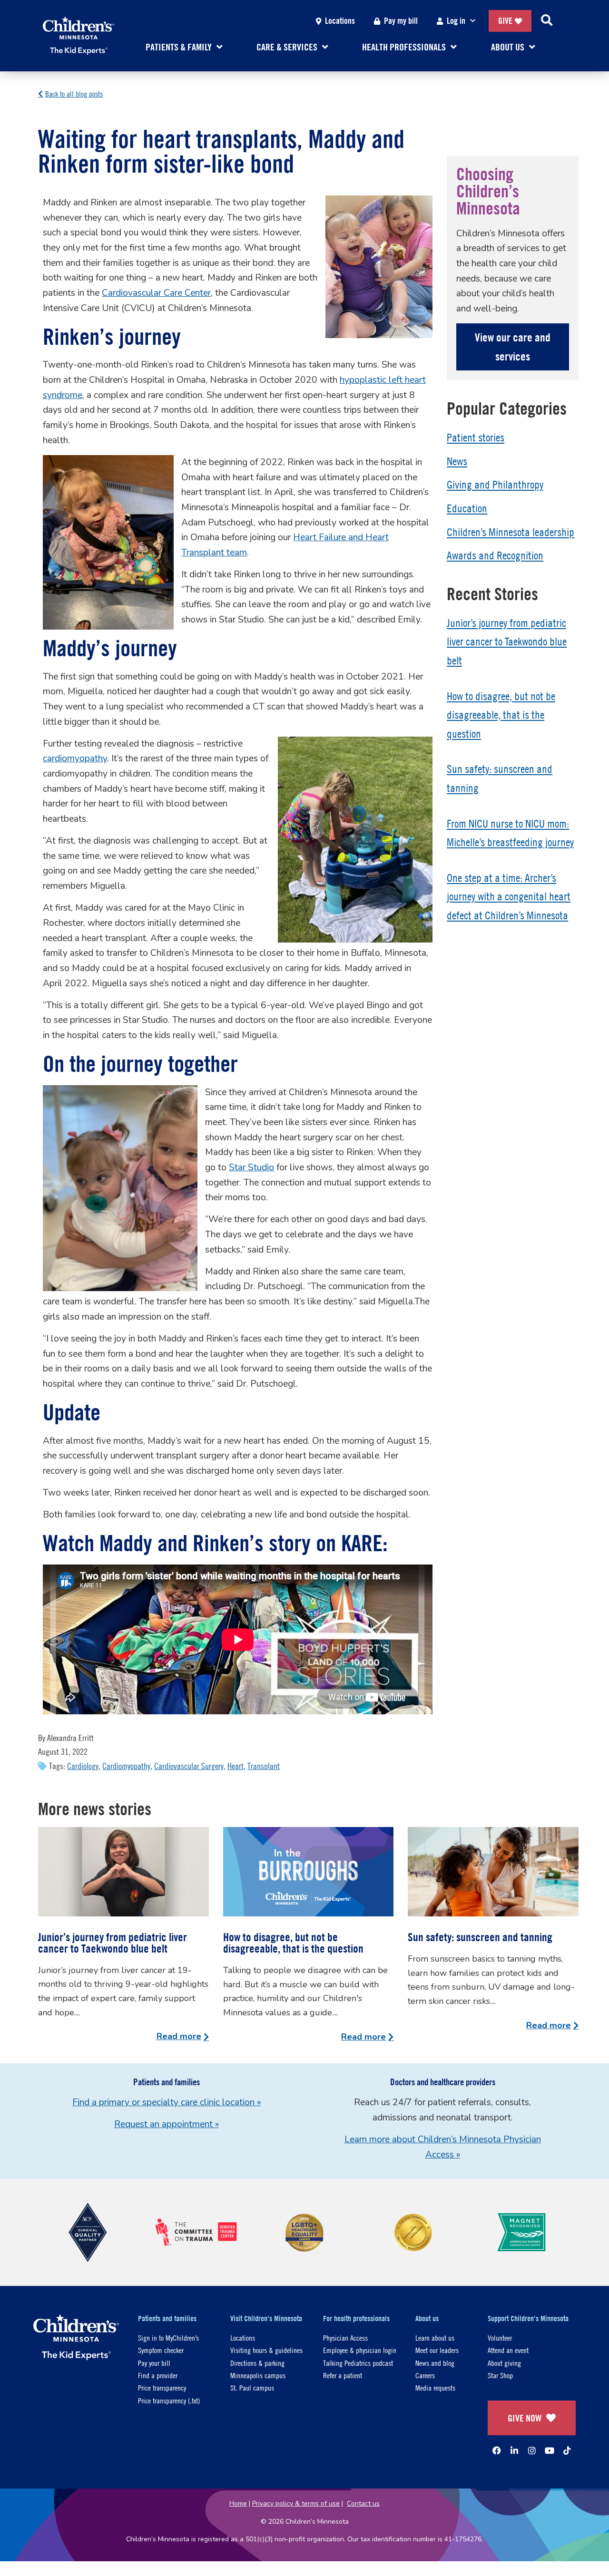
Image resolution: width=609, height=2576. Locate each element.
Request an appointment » (167, 2124)
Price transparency (162, 2387)
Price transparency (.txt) (169, 2400)
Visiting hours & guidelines (266, 2350)
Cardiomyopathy (126, 1766)
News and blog (435, 2363)
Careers (425, 2375)
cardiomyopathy (75, 758)
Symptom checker (161, 2350)
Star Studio (251, 1167)
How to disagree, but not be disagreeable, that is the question (501, 715)
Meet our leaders (437, 2350)
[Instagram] (532, 2450)
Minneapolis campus (258, 2375)
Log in (456, 21)
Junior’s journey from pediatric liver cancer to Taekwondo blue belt (507, 642)
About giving (504, 2363)
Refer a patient (343, 2375)
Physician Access (345, 2338)
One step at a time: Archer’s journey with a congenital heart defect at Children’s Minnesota (509, 897)
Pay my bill (401, 21)
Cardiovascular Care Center (156, 293)
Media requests (435, 2387)
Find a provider (158, 2375)
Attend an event (508, 2350)
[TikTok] (567, 2450)
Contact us (363, 2503)
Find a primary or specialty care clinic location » (167, 2102)
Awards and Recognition (495, 555)
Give (505, 21)
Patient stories (476, 437)
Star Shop (500, 2375)
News (457, 461)
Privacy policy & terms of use (296, 2503)
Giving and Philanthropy (495, 485)
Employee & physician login (360, 2350)
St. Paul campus (252, 2387)
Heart (236, 1766)
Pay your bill (154, 2363)
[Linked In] (514, 2450)
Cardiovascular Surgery (189, 1766)
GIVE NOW (525, 2418)
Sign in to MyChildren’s (168, 2338)
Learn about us (435, 2338)
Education (467, 508)
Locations (340, 21)
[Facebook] (497, 2450)
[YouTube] (550, 2450)
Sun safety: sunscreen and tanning (480, 1937)
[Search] (547, 21)
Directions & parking (257, 2363)
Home (238, 2503)
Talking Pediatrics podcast (358, 2363)
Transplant (264, 1766)
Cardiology (83, 1766)
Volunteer (500, 2338)
